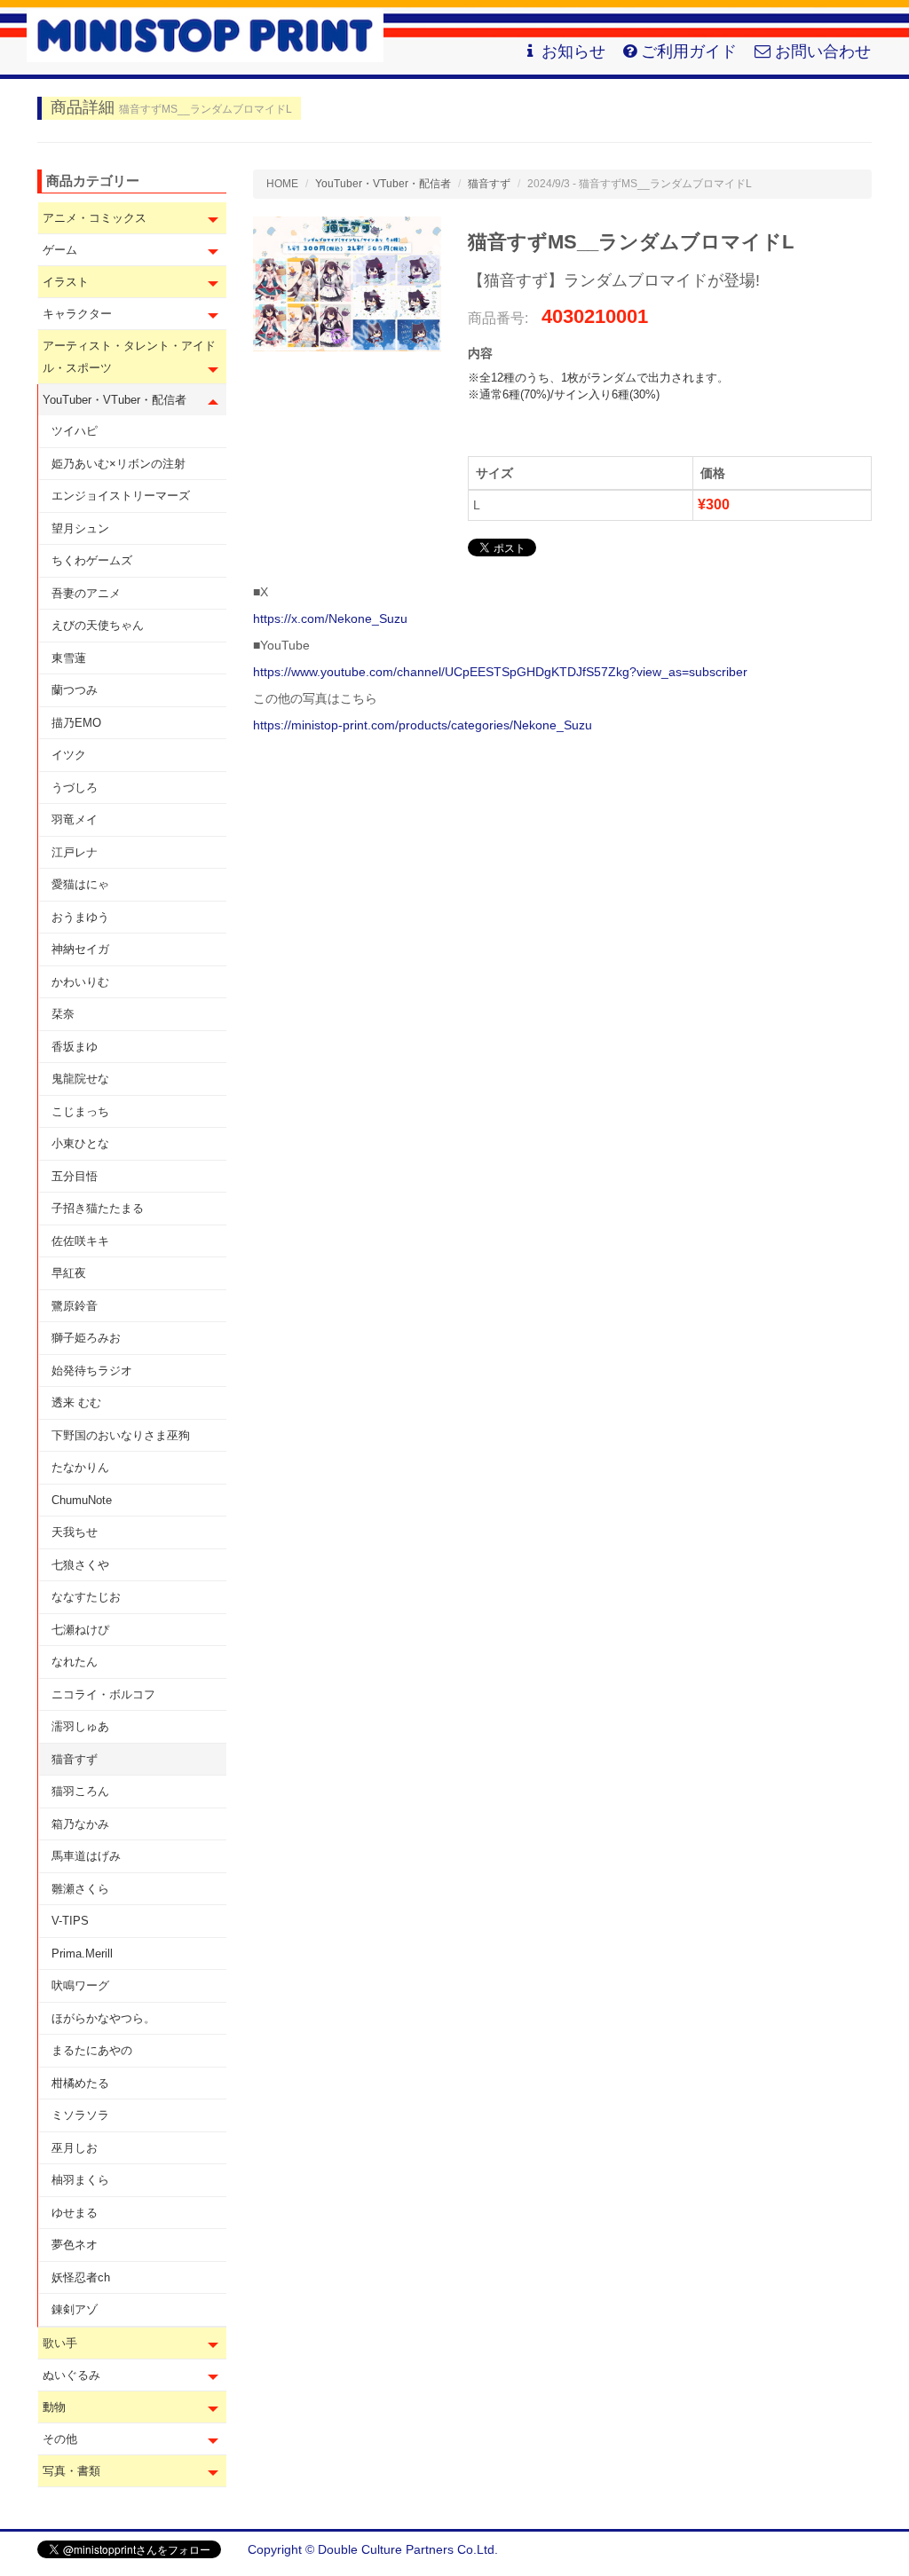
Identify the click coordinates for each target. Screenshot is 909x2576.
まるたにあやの (92, 2050)
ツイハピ (75, 431)
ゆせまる (75, 2213)
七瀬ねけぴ (80, 1630)
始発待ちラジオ (92, 1371)
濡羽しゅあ (80, 1726)
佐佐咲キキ (80, 1241)
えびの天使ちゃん (98, 625)
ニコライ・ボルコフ (103, 1694)
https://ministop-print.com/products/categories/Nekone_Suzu (423, 725)
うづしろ (75, 788)
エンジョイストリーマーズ (121, 496)
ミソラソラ (80, 2115)
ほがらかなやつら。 (103, 2018)
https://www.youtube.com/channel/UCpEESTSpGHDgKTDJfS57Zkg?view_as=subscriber (500, 672)
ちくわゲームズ (92, 560)
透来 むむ (76, 1402)
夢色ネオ (75, 2245)
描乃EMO (76, 723)
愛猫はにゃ (80, 884)
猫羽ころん (80, 1791)
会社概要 (847, 2549)
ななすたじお (86, 1597)
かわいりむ (80, 982)
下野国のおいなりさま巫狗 (121, 1435)
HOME (282, 184)
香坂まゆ (75, 1047)
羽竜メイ (75, 819)
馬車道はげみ (86, 1856)
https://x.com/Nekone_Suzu (330, 618)
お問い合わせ (823, 51)
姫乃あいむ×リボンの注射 (119, 464)
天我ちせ (75, 1532)
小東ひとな (80, 1143)
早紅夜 (69, 1273)
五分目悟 (75, 1176)
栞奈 (63, 1014)
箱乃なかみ (80, 1824)
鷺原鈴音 (75, 1306)
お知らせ (573, 51)
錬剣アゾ (75, 2309)
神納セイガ (80, 949)
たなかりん (80, 1467)
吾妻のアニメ (86, 593)
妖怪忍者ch (81, 2277)
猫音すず (75, 1759)
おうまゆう (80, 917)
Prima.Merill (82, 1954)
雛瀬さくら (80, 1889)
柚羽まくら (80, 2180)
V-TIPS (70, 1921)
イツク (69, 755)
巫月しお (75, 2148)
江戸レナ (75, 852)
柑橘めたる (80, 2083)
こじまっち (80, 1111)
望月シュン (80, 528)
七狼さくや (80, 1565)
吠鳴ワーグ (80, 1985)
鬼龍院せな (80, 1079)
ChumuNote (82, 1500)
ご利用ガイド (689, 51)
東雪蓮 (69, 658)
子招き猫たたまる (98, 1208)
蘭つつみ (75, 690)
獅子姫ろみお (86, 1338)
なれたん (75, 1662)
